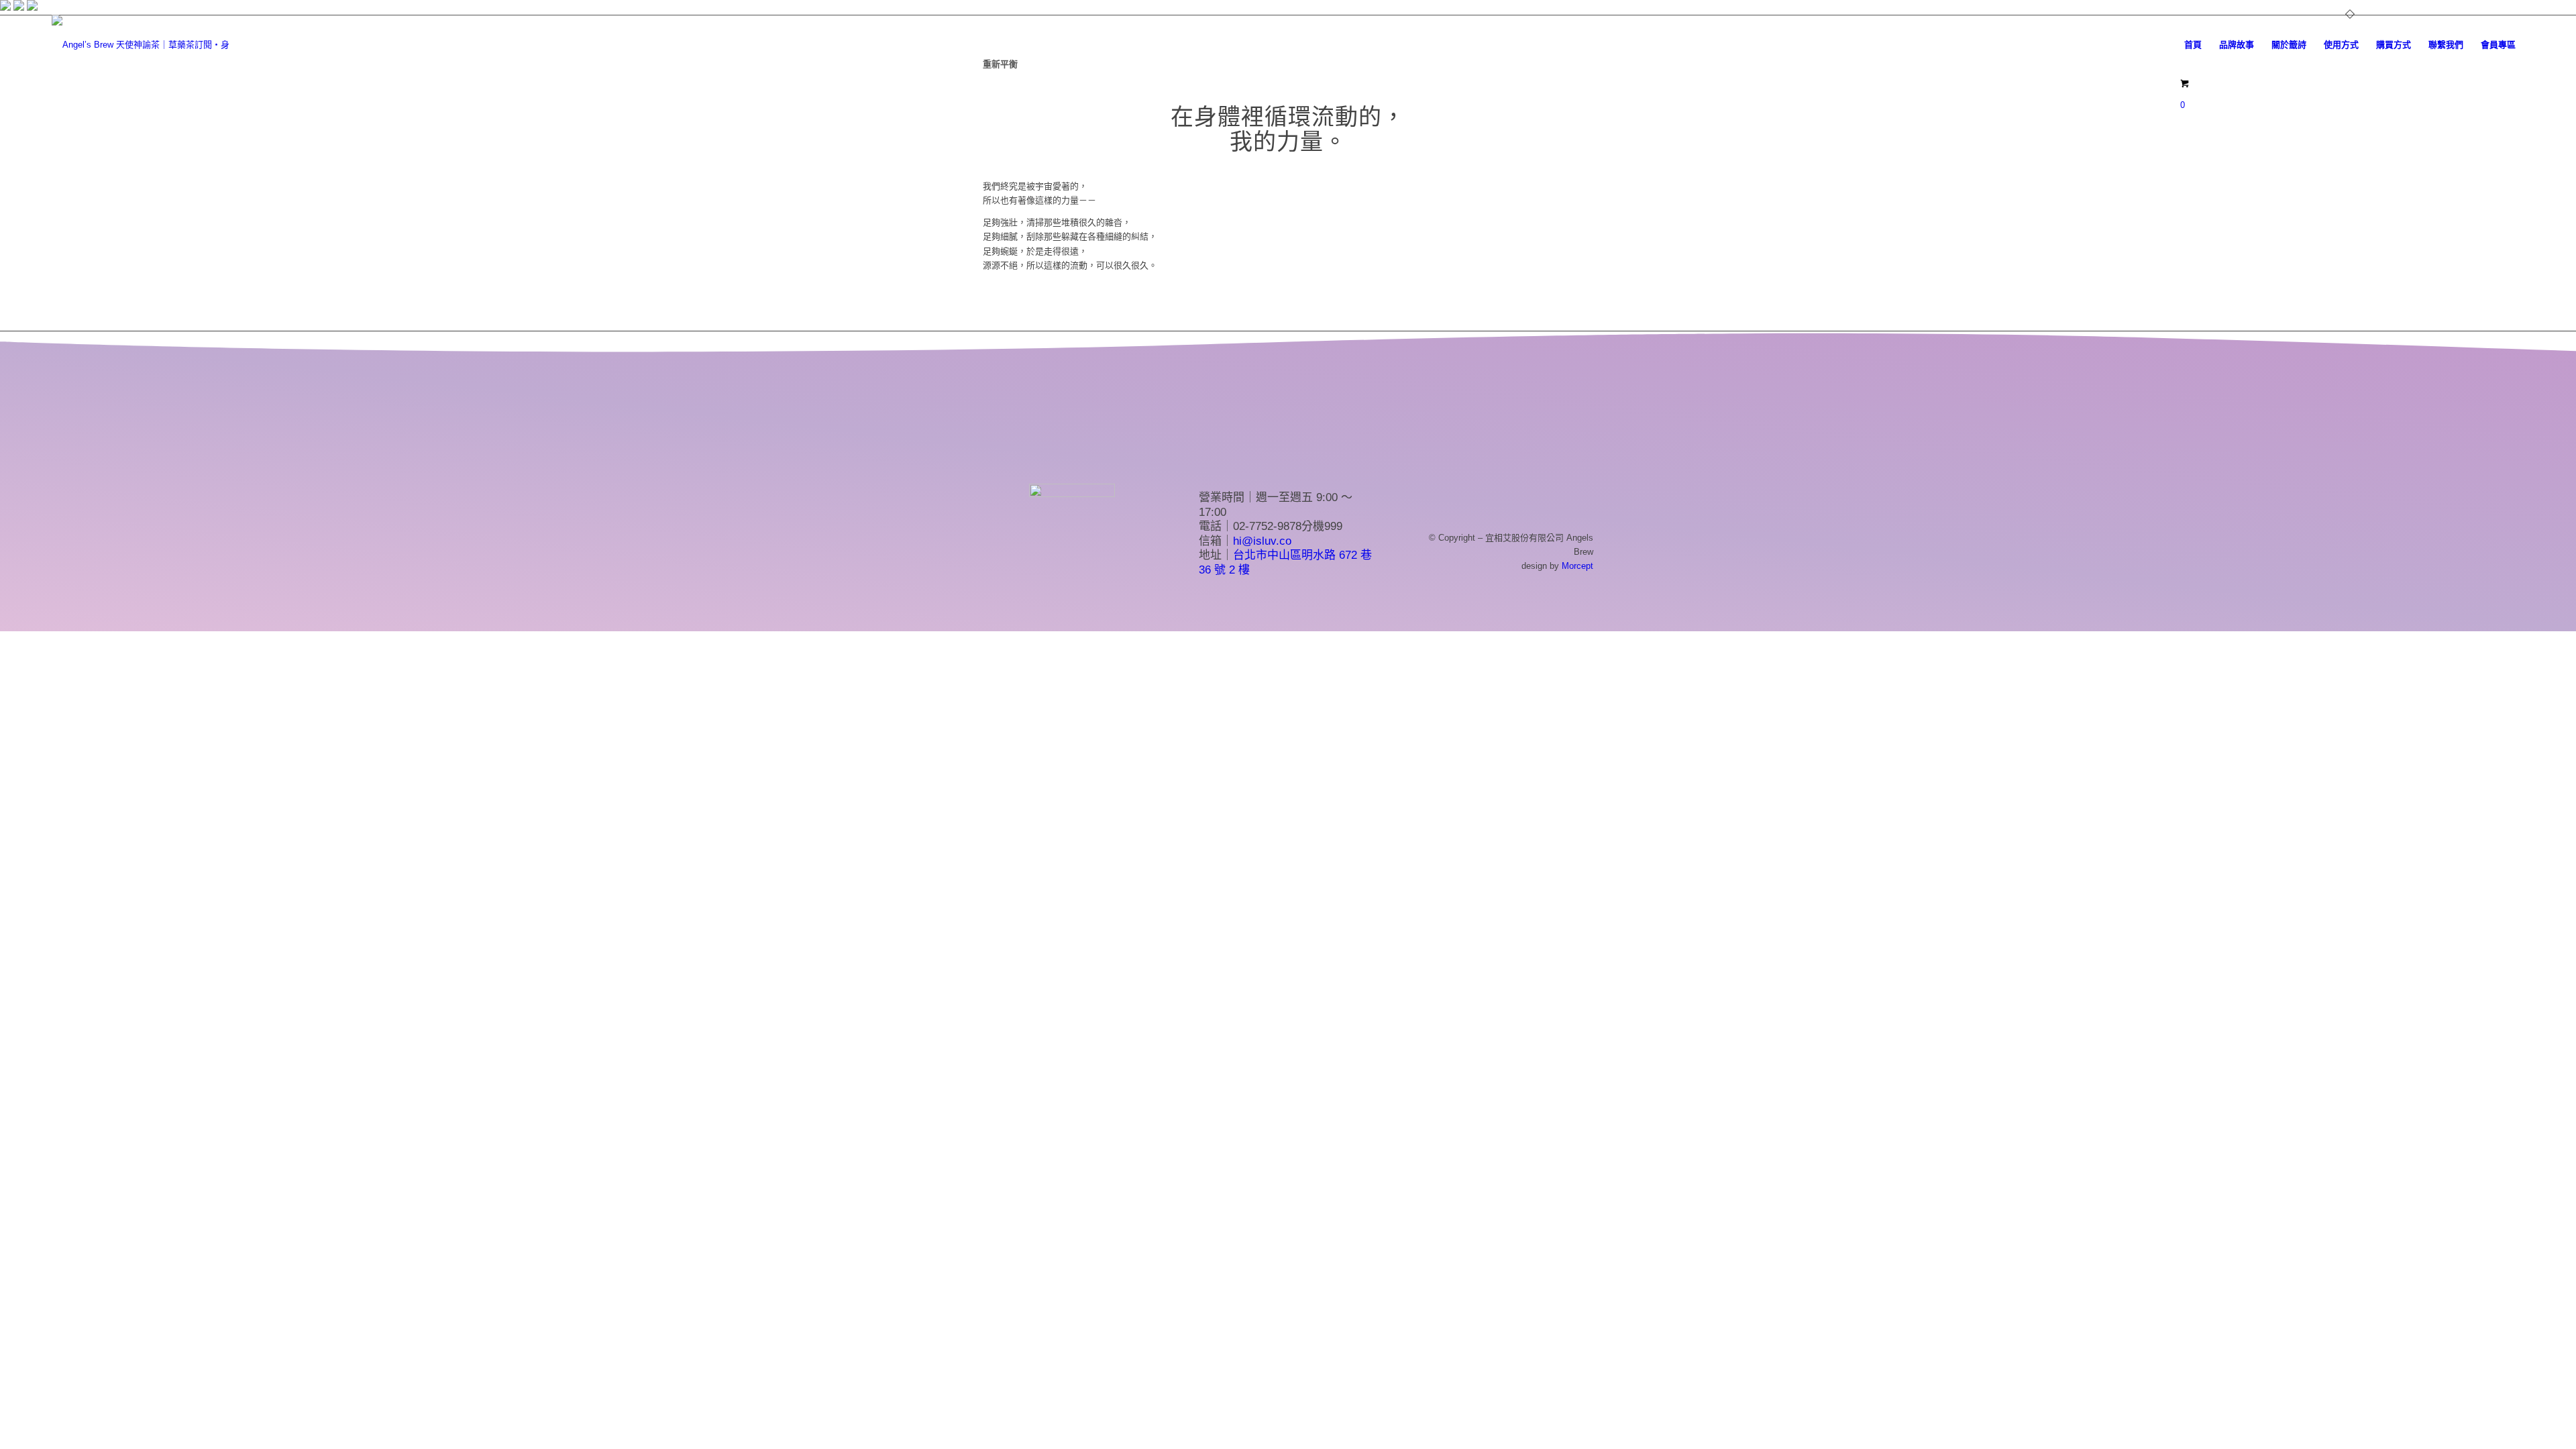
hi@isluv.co (1262, 541)
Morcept (1577, 566)
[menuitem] (2193, 45)
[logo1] (142, 45)
